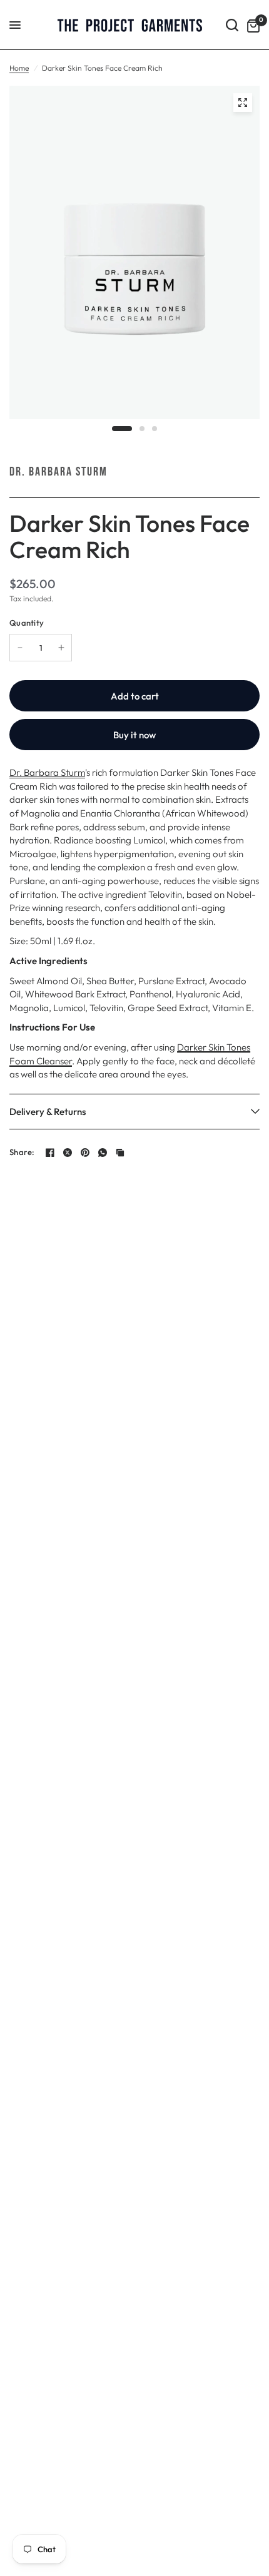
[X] (68, 1153)
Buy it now (134, 735)
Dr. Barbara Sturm (58, 472)
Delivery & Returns (48, 1112)
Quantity (27, 623)
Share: (22, 1152)
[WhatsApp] (103, 1153)
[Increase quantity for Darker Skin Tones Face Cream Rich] (61, 648)
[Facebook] (50, 1153)
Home (19, 68)
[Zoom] (243, 103)
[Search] (232, 25)
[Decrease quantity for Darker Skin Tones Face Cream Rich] (20, 648)
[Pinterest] (85, 1153)
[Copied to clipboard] (120, 1153)
